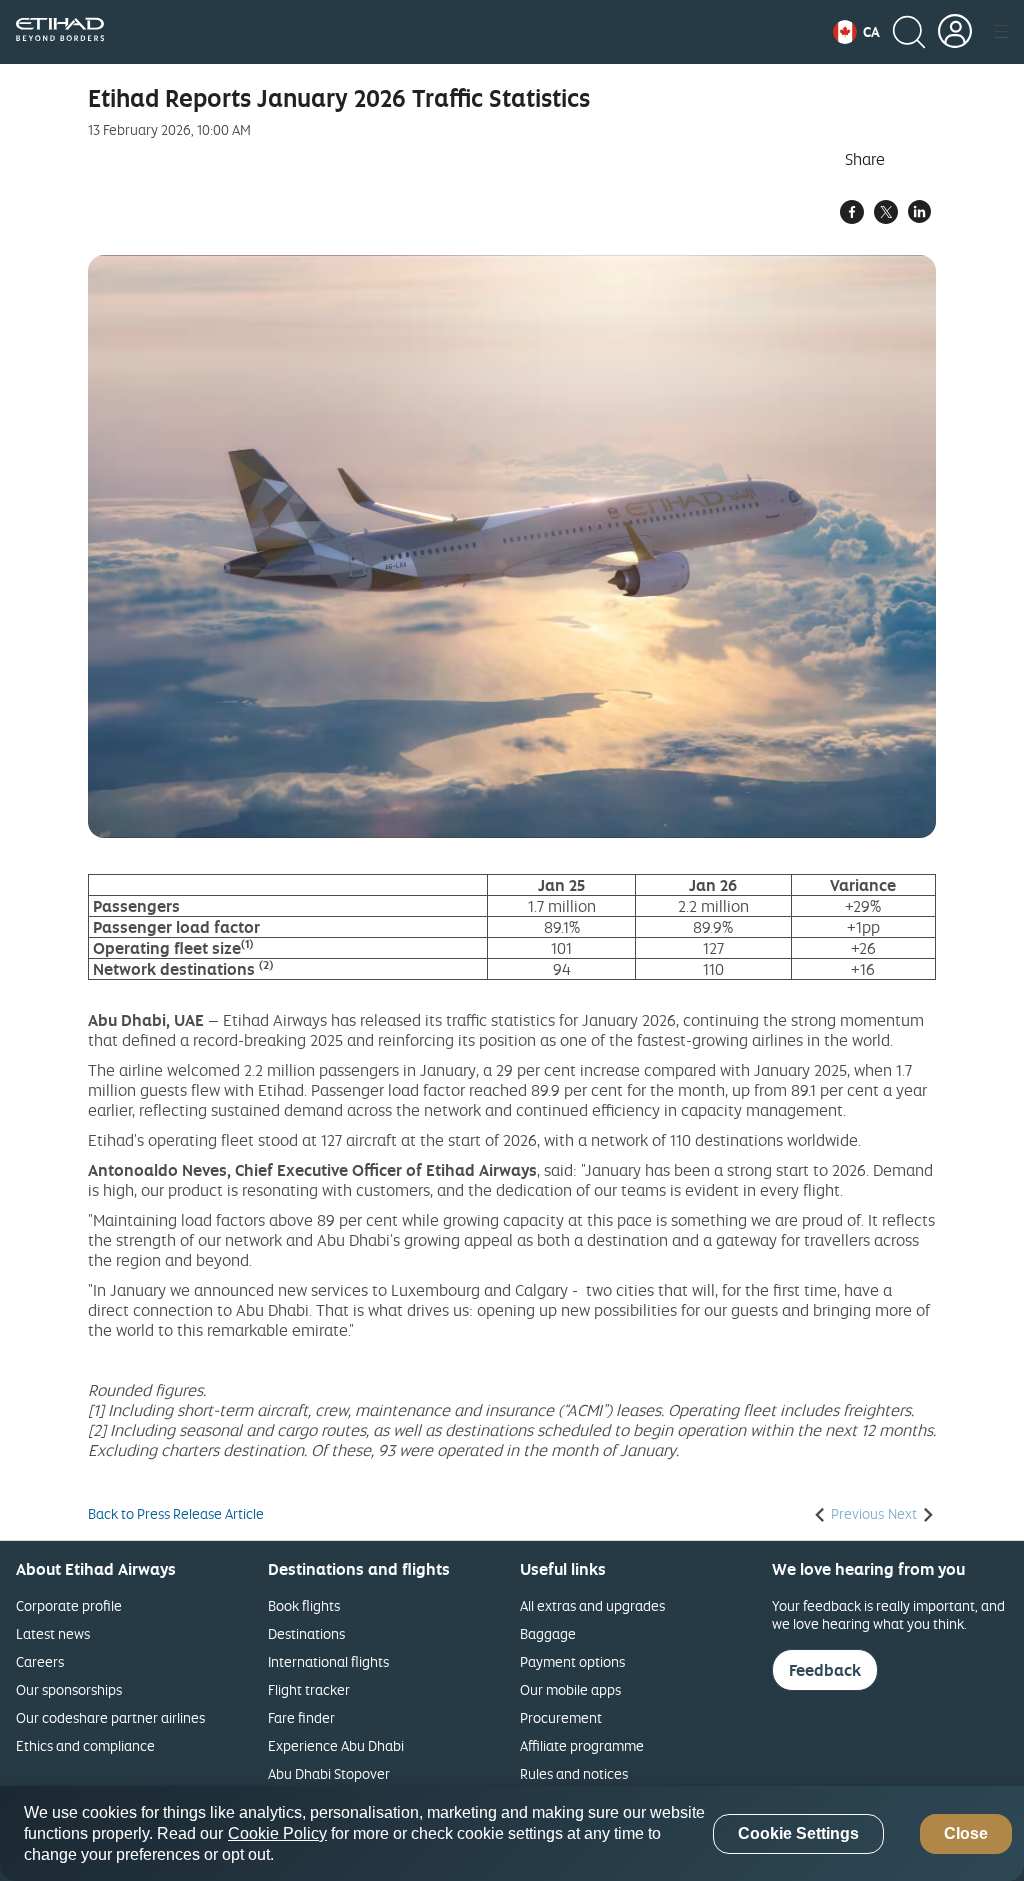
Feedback (825, 1670)
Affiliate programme (582, 1745)
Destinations (306, 1633)
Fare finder (301, 1717)
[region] (512, 1833)
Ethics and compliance (85, 1745)
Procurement (561, 1717)
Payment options (572, 1661)
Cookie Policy (277, 1833)
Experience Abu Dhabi (336, 1745)
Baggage (548, 1633)
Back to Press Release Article (176, 1514)
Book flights (304, 1605)
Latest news (53, 1633)
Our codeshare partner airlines (110, 1717)
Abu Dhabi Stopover (329, 1773)
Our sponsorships (69, 1689)
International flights (328, 1661)
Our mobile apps (570, 1689)
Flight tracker (309, 1689)
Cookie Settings (798, 1833)
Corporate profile (69, 1605)
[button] (856, 32)
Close (966, 1833)
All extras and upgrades (592, 1605)
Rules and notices (574, 1773)
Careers (40, 1661)
